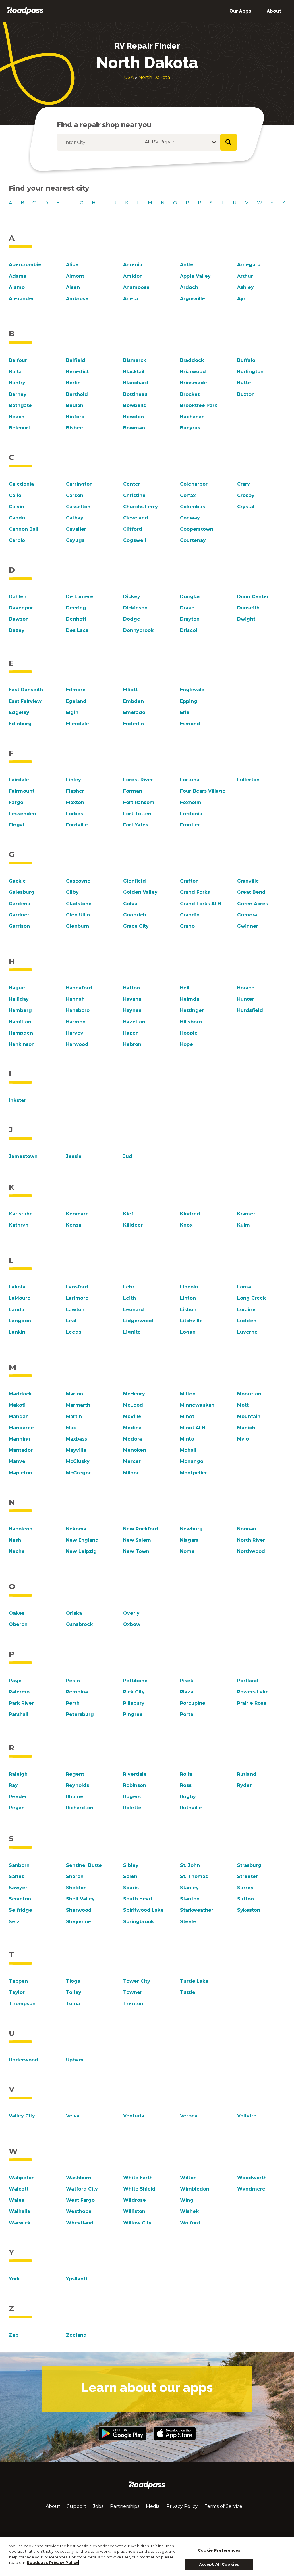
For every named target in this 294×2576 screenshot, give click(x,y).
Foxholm (191, 802)
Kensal (74, 1225)
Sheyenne (79, 1922)
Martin (74, 1416)
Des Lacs (77, 630)
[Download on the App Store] (175, 2443)
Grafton (189, 881)
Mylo (243, 1439)
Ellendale (78, 724)
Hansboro (78, 1010)
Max (71, 1428)
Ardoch (189, 287)
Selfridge (21, 1910)
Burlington (250, 372)
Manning (20, 1439)
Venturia (134, 2116)
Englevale (192, 690)
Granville (248, 881)
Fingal (17, 825)
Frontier (190, 825)
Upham (75, 2060)
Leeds (74, 1332)
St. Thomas (194, 1876)
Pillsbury (134, 1703)
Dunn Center (253, 597)
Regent (75, 1774)
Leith (129, 1298)
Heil (185, 988)
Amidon (133, 276)
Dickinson (135, 608)
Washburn (79, 2178)
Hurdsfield (250, 1010)
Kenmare (77, 1214)
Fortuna (190, 780)
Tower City (137, 1981)
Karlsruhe (21, 1214)
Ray (13, 1785)
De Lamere (80, 597)
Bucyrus (190, 428)
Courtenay (193, 540)
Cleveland (136, 518)
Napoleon (21, 1529)
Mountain (249, 1416)
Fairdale (19, 780)
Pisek (187, 1681)
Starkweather (197, 1910)
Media (153, 2506)
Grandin (190, 915)
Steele (188, 1922)
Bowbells (135, 405)
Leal (71, 1321)
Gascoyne (78, 881)
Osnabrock (79, 1624)
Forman (133, 791)
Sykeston (249, 1910)
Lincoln (189, 1287)
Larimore (77, 1298)
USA (129, 77)
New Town (136, 1551)
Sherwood (79, 1910)
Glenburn (78, 926)
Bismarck (135, 360)
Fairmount (22, 791)
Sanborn (19, 1865)
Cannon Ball (24, 529)
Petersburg (80, 1714)
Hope (186, 1044)
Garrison (19, 926)
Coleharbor (194, 484)
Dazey (17, 630)
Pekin (73, 1681)
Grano (187, 926)
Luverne (247, 1332)
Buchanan (192, 417)
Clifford (133, 529)
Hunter (246, 999)
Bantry (17, 383)
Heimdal (190, 999)
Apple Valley (195, 276)
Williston (134, 2211)
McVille (132, 1416)
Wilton (188, 2178)
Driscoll (189, 630)
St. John (190, 1865)
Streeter (247, 1876)
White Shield (139, 2189)
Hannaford (79, 988)
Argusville (193, 299)
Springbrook (139, 1922)
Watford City (82, 2189)
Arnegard (249, 265)
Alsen (73, 287)
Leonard (134, 1310)
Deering (76, 608)
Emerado (134, 712)
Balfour (18, 360)
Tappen (18, 1981)
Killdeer (133, 1225)
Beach (17, 417)
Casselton (78, 507)
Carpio (17, 540)
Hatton (131, 988)
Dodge (132, 619)
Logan (188, 1332)
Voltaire (247, 2116)
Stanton (190, 1899)
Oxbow (132, 1624)
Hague (17, 988)
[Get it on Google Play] (122, 2443)
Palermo (19, 1692)
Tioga (73, 1981)
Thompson (22, 2004)
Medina (132, 1428)
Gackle (17, 881)
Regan (17, 1808)
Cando (17, 518)
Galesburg (22, 892)
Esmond (190, 724)
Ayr (241, 299)
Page (15, 1681)
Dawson (19, 619)
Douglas (190, 597)
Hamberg (20, 1010)
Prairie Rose (252, 1703)
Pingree (133, 1714)
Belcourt (20, 428)
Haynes (132, 1010)
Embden (134, 701)
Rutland (247, 1774)
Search (229, 142)
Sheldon (76, 1888)
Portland (248, 1681)
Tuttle (188, 1992)
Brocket (190, 394)
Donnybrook (138, 630)
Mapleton (21, 1473)
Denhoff (76, 619)
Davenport (22, 608)
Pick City (134, 1692)
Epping (189, 701)
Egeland (76, 701)
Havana (132, 999)
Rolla (186, 1774)
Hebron (132, 1044)
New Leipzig (81, 1551)
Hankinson (22, 1044)
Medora (133, 1439)
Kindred (190, 1214)
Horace (246, 988)
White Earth (138, 2178)
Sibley (131, 1865)
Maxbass (77, 1439)
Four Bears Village (203, 791)
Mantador (21, 1450)
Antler (188, 265)
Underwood (24, 2060)
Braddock (192, 360)
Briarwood (193, 372)
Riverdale (135, 1774)
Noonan (247, 1529)
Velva (73, 2116)
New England (82, 1540)
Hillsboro (191, 1022)
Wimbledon (195, 2189)
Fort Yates (136, 825)
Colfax (188, 495)
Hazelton (134, 1022)
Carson (75, 495)
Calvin (17, 507)
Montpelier (194, 1473)
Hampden (21, 1033)
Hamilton (20, 1022)
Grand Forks (195, 892)
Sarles (17, 1876)
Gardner (19, 915)
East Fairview (25, 701)
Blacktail (134, 372)
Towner (133, 1992)
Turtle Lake (194, 1981)
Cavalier (76, 529)
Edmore (76, 690)
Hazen (131, 1033)
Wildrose (135, 2200)
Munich (246, 1428)
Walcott (19, 2189)
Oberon (18, 1624)
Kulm (244, 1225)
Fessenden (23, 814)
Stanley (189, 1888)
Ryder (244, 1785)
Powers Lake (253, 1692)
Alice (72, 265)
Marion (75, 1394)
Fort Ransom (139, 802)
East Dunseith (26, 690)
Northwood (251, 1551)
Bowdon (134, 417)
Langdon (20, 1321)
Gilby (72, 892)
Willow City (137, 2223)
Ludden (247, 1321)
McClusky (78, 1461)
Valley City (22, 2116)
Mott (243, 1405)
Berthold (77, 394)
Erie (185, 712)
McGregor (78, 1473)
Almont (75, 276)
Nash (15, 1540)
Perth (73, 1703)
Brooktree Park (199, 405)
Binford (75, 417)
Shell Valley (80, 1899)
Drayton (190, 619)
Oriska (74, 1613)
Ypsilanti (77, 2279)
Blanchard (136, 383)
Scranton (20, 1899)
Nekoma (76, 1529)
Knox (186, 1225)
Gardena (20, 904)
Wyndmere (251, 2189)
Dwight (246, 619)
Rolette (132, 1808)
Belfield (76, 360)
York (14, 2279)
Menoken (135, 1450)
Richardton (80, 1808)
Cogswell (135, 540)
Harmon (76, 1022)
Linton (188, 1298)
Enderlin (134, 724)
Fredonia (191, 814)
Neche (17, 1551)
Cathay (75, 518)
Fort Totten (137, 814)
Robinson (135, 1785)
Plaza (187, 1692)
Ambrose (77, 299)
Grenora (247, 915)
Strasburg (249, 1865)
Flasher (75, 791)
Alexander (22, 299)
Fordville (77, 825)
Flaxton (75, 802)
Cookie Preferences (219, 2550)
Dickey (132, 597)
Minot (187, 1416)
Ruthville (191, 1808)
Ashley (245, 287)
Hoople (189, 1033)
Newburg (191, 1529)
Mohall (188, 1450)
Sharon (75, 1876)
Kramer (246, 1214)
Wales (17, 2200)
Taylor (17, 1992)
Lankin (17, 1332)
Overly (131, 1613)
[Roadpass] (25, 11)
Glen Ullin (78, 915)
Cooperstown (197, 529)
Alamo (17, 287)
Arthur (245, 276)
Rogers (132, 1797)
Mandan (19, 1416)
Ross (186, 1785)
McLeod (133, 1405)
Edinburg (20, 724)
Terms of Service (223, 2506)
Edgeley (19, 712)
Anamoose (136, 287)
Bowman (134, 428)
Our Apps (240, 11)
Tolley (74, 1992)
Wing (187, 2200)
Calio (15, 495)
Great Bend (251, 892)
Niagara (189, 1540)
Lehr (129, 1287)
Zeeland (76, 2335)
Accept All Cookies (219, 2564)
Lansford (77, 1287)
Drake (187, 608)
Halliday (19, 999)
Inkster (18, 1100)
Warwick (20, 2223)
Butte (244, 383)
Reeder (18, 1797)
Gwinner (248, 926)
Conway (190, 518)
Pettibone (135, 1681)
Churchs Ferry (141, 507)
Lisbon (188, 1310)
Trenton (133, 2004)
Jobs (98, 2506)
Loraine (246, 1310)
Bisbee (75, 428)
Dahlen (18, 597)
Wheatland (80, 2223)
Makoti (17, 1405)
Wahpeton (22, 2178)
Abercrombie (25, 265)
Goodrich (135, 915)
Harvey (75, 1033)
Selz (14, 1922)
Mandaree (21, 1428)
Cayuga (75, 540)
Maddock (20, 1394)
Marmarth (78, 1405)
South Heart (138, 1899)
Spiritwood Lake (143, 1910)
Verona (189, 2116)
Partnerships (125, 2506)
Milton (188, 1394)
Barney (18, 394)
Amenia (133, 265)
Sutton (245, 1899)
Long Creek (252, 1298)
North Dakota (154, 77)
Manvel (18, 1461)
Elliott (130, 690)
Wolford (190, 2223)
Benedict (77, 372)
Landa (17, 1310)
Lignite (132, 1332)
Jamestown (23, 1156)
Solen (130, 1876)
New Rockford (141, 1529)
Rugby (188, 1797)
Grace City (136, 926)
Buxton (246, 394)
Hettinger (192, 1010)
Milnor (131, 1473)
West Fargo (80, 2200)
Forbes (75, 814)
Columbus (193, 507)
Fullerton (248, 780)
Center (132, 484)
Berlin (73, 383)
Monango (192, 1461)
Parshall (19, 1714)
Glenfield (135, 881)
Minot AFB (193, 1428)
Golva (130, 904)
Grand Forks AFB (201, 904)
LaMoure (20, 1298)
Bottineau (135, 394)
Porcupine (193, 1703)
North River (251, 1540)
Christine (134, 495)
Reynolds (78, 1785)
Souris (131, 1888)
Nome (187, 1551)
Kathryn (19, 1225)
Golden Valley (140, 892)
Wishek (189, 2211)
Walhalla (20, 2211)
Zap (14, 2335)
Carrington (79, 484)
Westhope (79, 2211)
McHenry (134, 1394)
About (274, 11)
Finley (73, 780)
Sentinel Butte (84, 1865)
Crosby (246, 495)
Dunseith (248, 608)
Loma (244, 1287)
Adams (18, 276)
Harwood (77, 1044)
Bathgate (20, 405)
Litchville (191, 1321)
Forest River (138, 780)
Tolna (73, 2004)
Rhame (75, 1797)
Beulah (75, 405)
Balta (15, 372)
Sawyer (18, 1888)
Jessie (74, 1156)
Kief (128, 1214)
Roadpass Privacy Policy (52, 2562)
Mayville (76, 1450)
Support (77, 2506)
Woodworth (252, 2178)
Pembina (77, 1692)
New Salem (137, 1540)
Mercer (132, 1461)
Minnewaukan (197, 1405)
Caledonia (21, 484)
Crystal (246, 507)
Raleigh (18, 1774)
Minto (187, 1439)
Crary (244, 484)
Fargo (16, 802)
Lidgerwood (138, 1321)
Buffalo (246, 360)
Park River (21, 1703)
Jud (128, 1156)
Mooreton (249, 1394)
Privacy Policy (182, 2506)
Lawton (75, 1310)
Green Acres (253, 904)
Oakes (17, 1613)
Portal (187, 1714)
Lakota (17, 1287)
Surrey (245, 1888)
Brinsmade (194, 383)
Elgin (72, 712)
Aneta (130, 299)
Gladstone (79, 904)
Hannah (75, 999)
